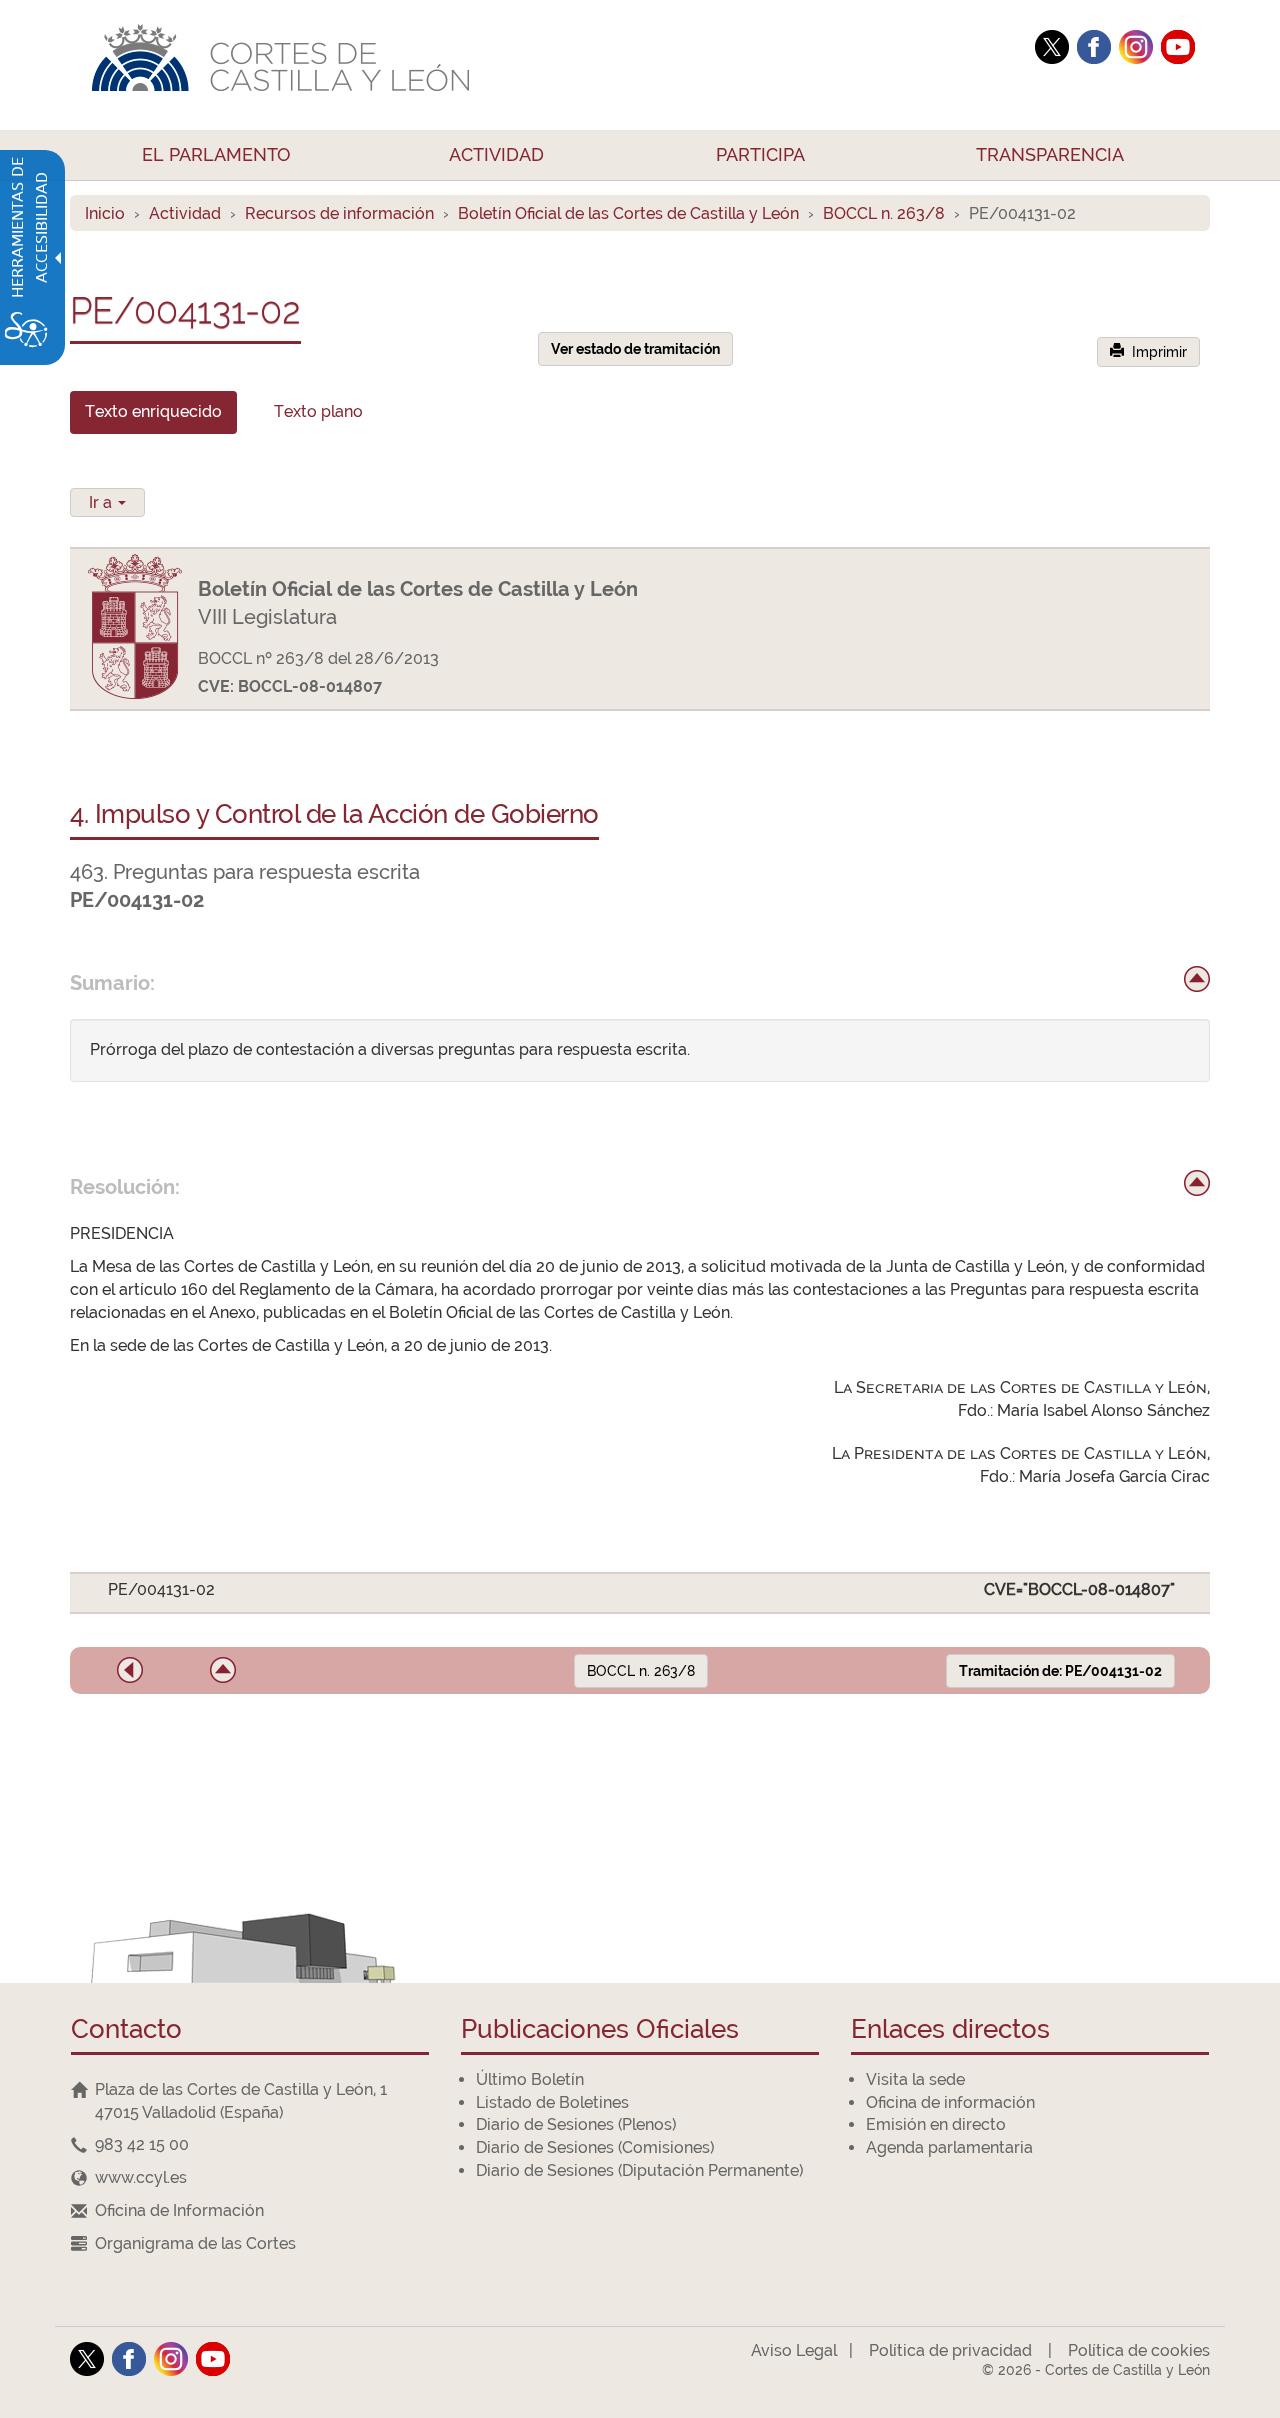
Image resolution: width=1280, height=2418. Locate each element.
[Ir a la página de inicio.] (545, 65)
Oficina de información (950, 2102)
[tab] (153, 412)
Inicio (105, 213)
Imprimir (1155, 352)
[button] (130, 1670)
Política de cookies (1139, 2350)
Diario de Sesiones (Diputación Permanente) (639, 2170)
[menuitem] (217, 155)
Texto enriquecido (153, 411)
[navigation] (250, 2145)
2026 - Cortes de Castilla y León (1096, 2370)
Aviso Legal (794, 2350)
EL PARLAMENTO (216, 154)
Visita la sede (915, 2079)
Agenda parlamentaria (949, 2147)
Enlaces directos (950, 2030)
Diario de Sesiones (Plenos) (576, 2124)
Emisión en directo (936, 2124)
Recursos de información (339, 213)
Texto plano (318, 411)
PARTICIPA (760, 154)
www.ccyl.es (141, 2177)
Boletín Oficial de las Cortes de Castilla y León (628, 213)
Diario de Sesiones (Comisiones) (595, 2147)
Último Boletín (530, 2079)
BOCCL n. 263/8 (884, 213)
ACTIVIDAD (496, 154)
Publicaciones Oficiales (600, 2030)
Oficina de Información (179, 2210)
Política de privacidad (950, 2350)
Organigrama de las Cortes (195, 2243)
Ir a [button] (102, 502)
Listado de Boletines (552, 2102)
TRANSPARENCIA (1050, 154)
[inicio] (1197, 979)
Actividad (185, 213)
